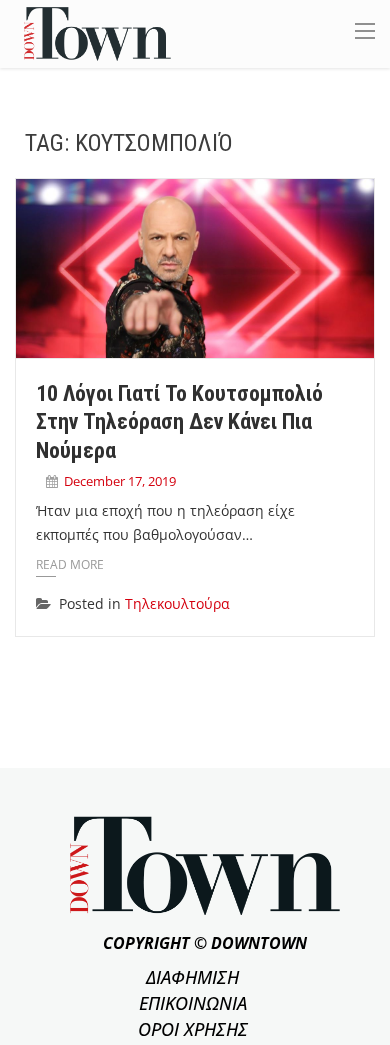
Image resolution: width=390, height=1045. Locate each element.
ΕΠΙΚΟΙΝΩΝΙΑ (193, 1003)
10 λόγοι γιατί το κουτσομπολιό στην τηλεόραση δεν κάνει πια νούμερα (179, 422)
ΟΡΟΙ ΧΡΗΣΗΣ (193, 1029)
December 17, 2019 (120, 481)
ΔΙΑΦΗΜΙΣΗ (192, 977)
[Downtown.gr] (97, 32)
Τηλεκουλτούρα (177, 603)
